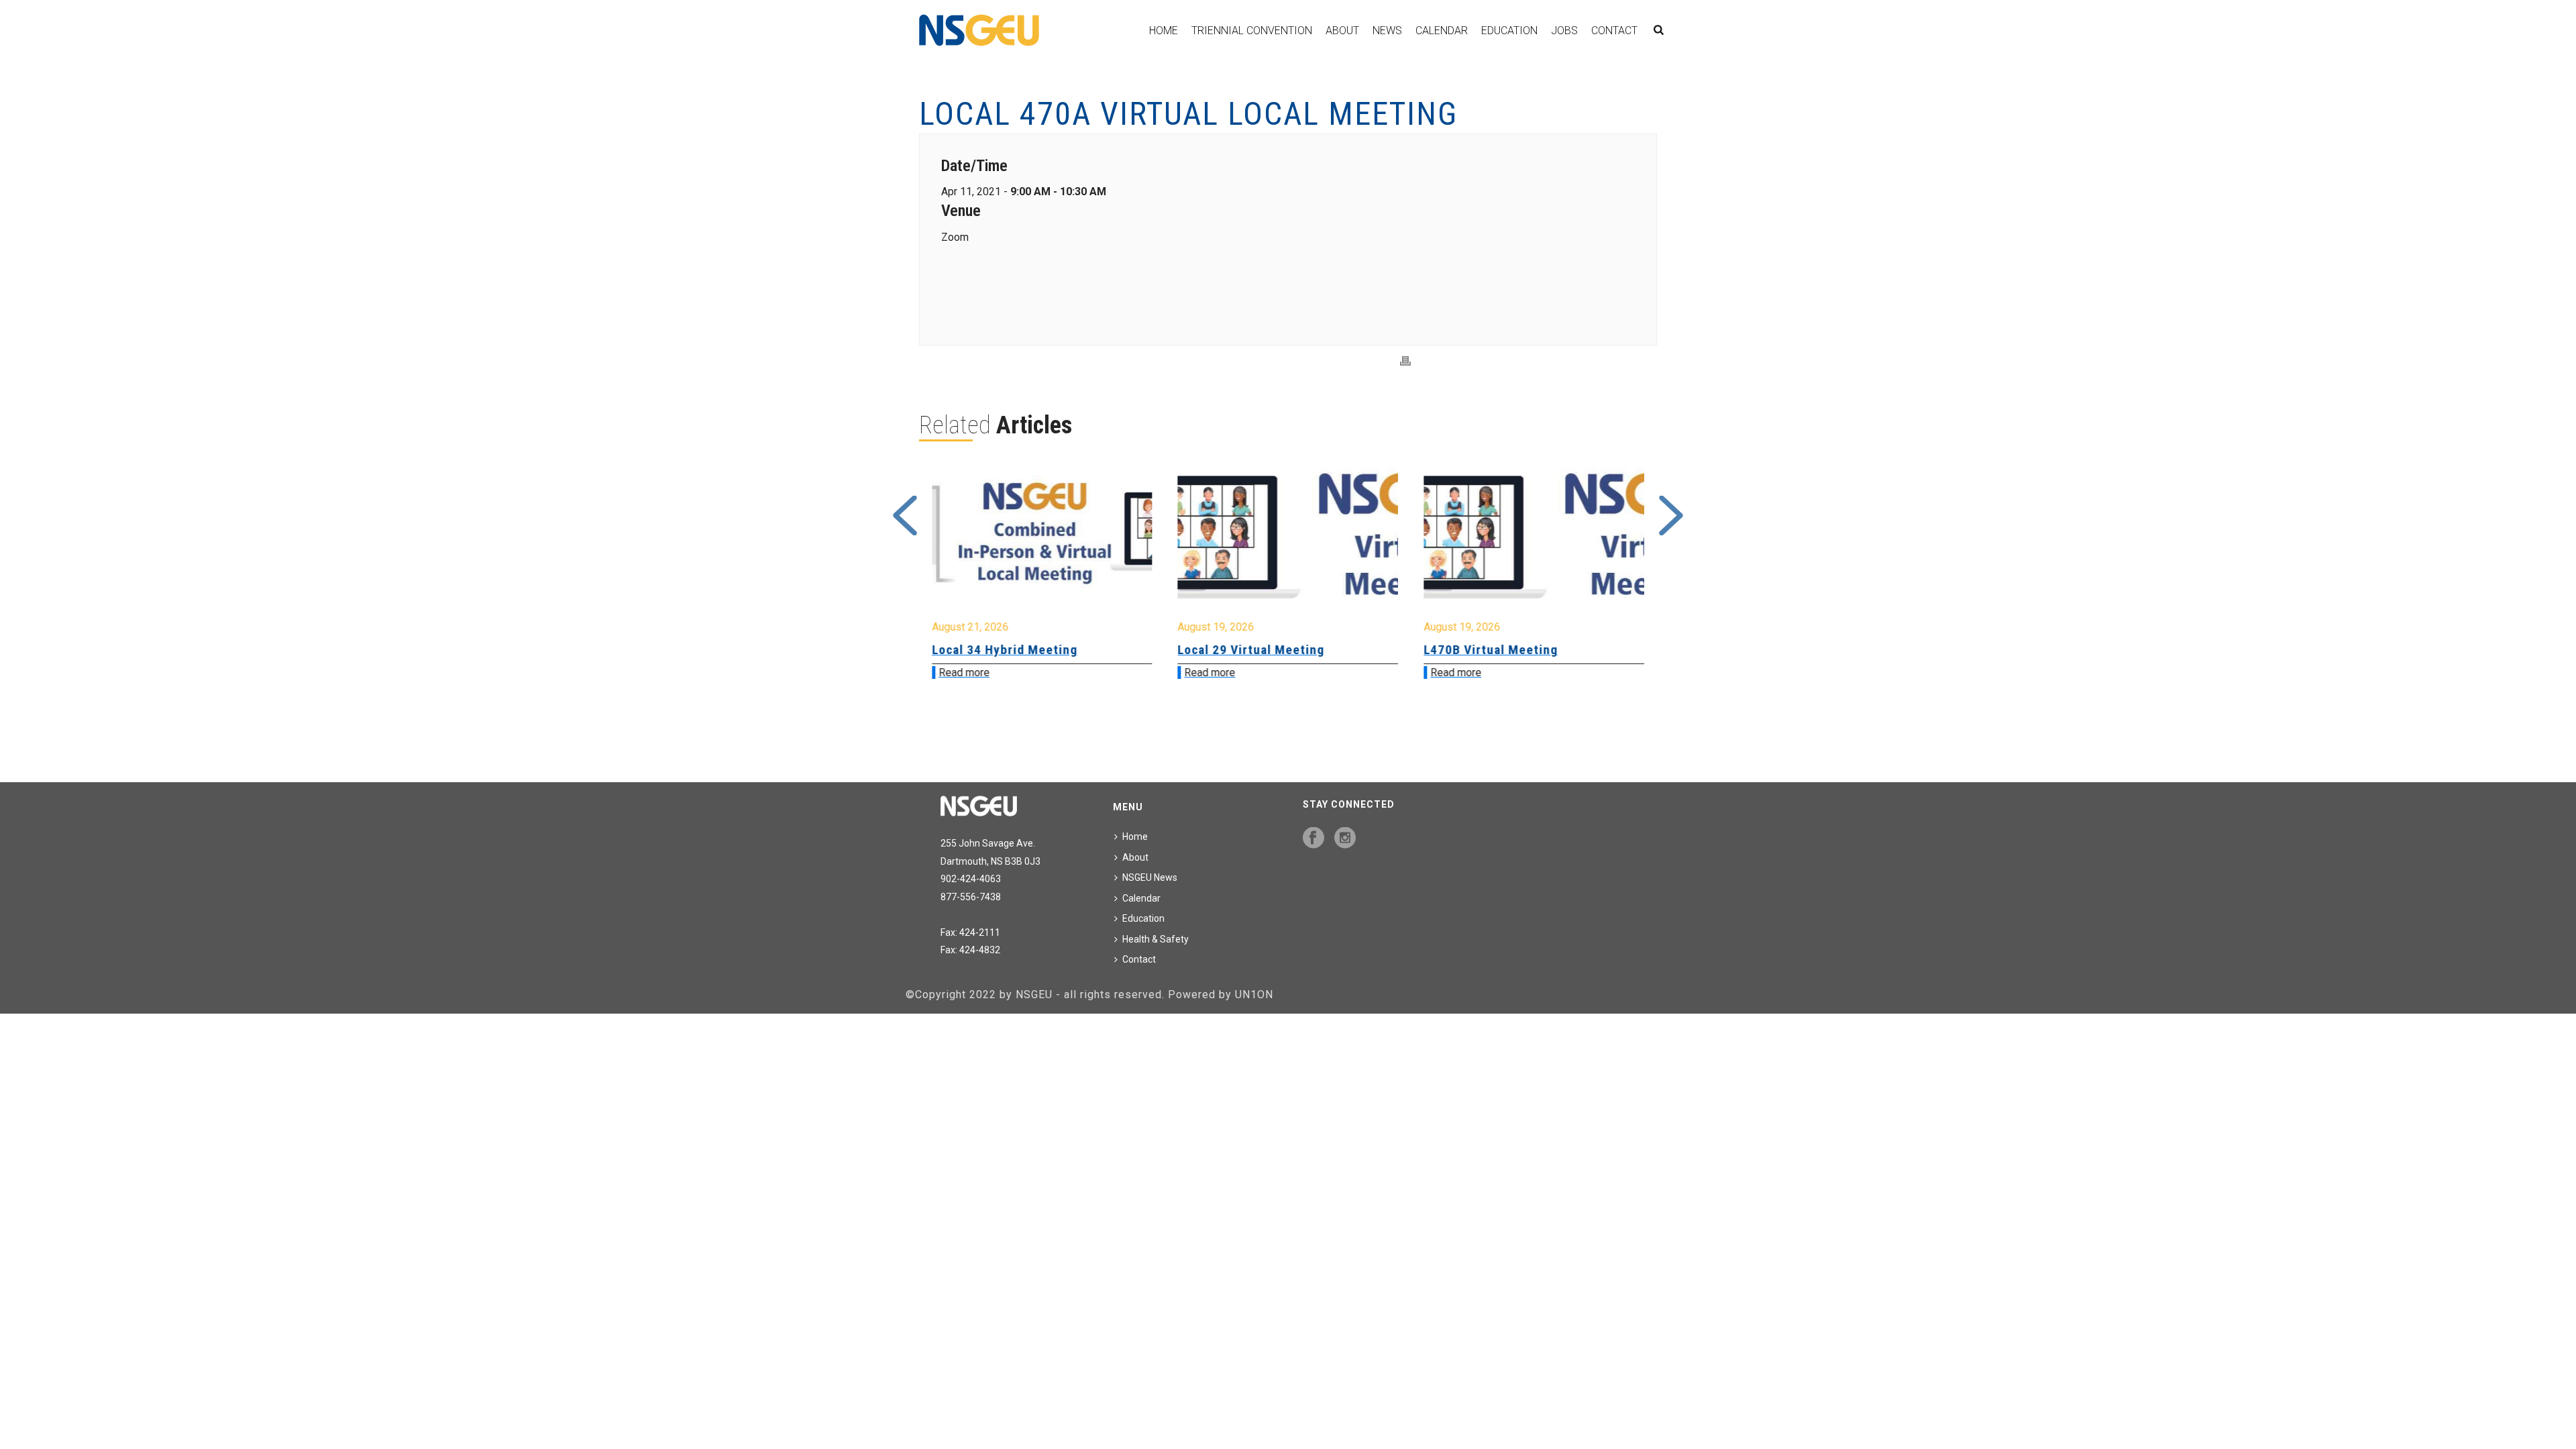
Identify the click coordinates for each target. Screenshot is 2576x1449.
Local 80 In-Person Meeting (1506, 650)
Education (1509, 31)
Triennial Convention (1252, 31)
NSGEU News (1150, 877)
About (1342, 31)
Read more (964, 673)
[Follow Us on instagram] (1345, 839)
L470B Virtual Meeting (1245, 650)
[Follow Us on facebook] (1313, 839)
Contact (1614, 31)
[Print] (1405, 361)
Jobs (1564, 31)
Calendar (1442, 31)
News (1387, 31)
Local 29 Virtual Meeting (1005, 650)
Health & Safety (1156, 939)
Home (1164, 31)
